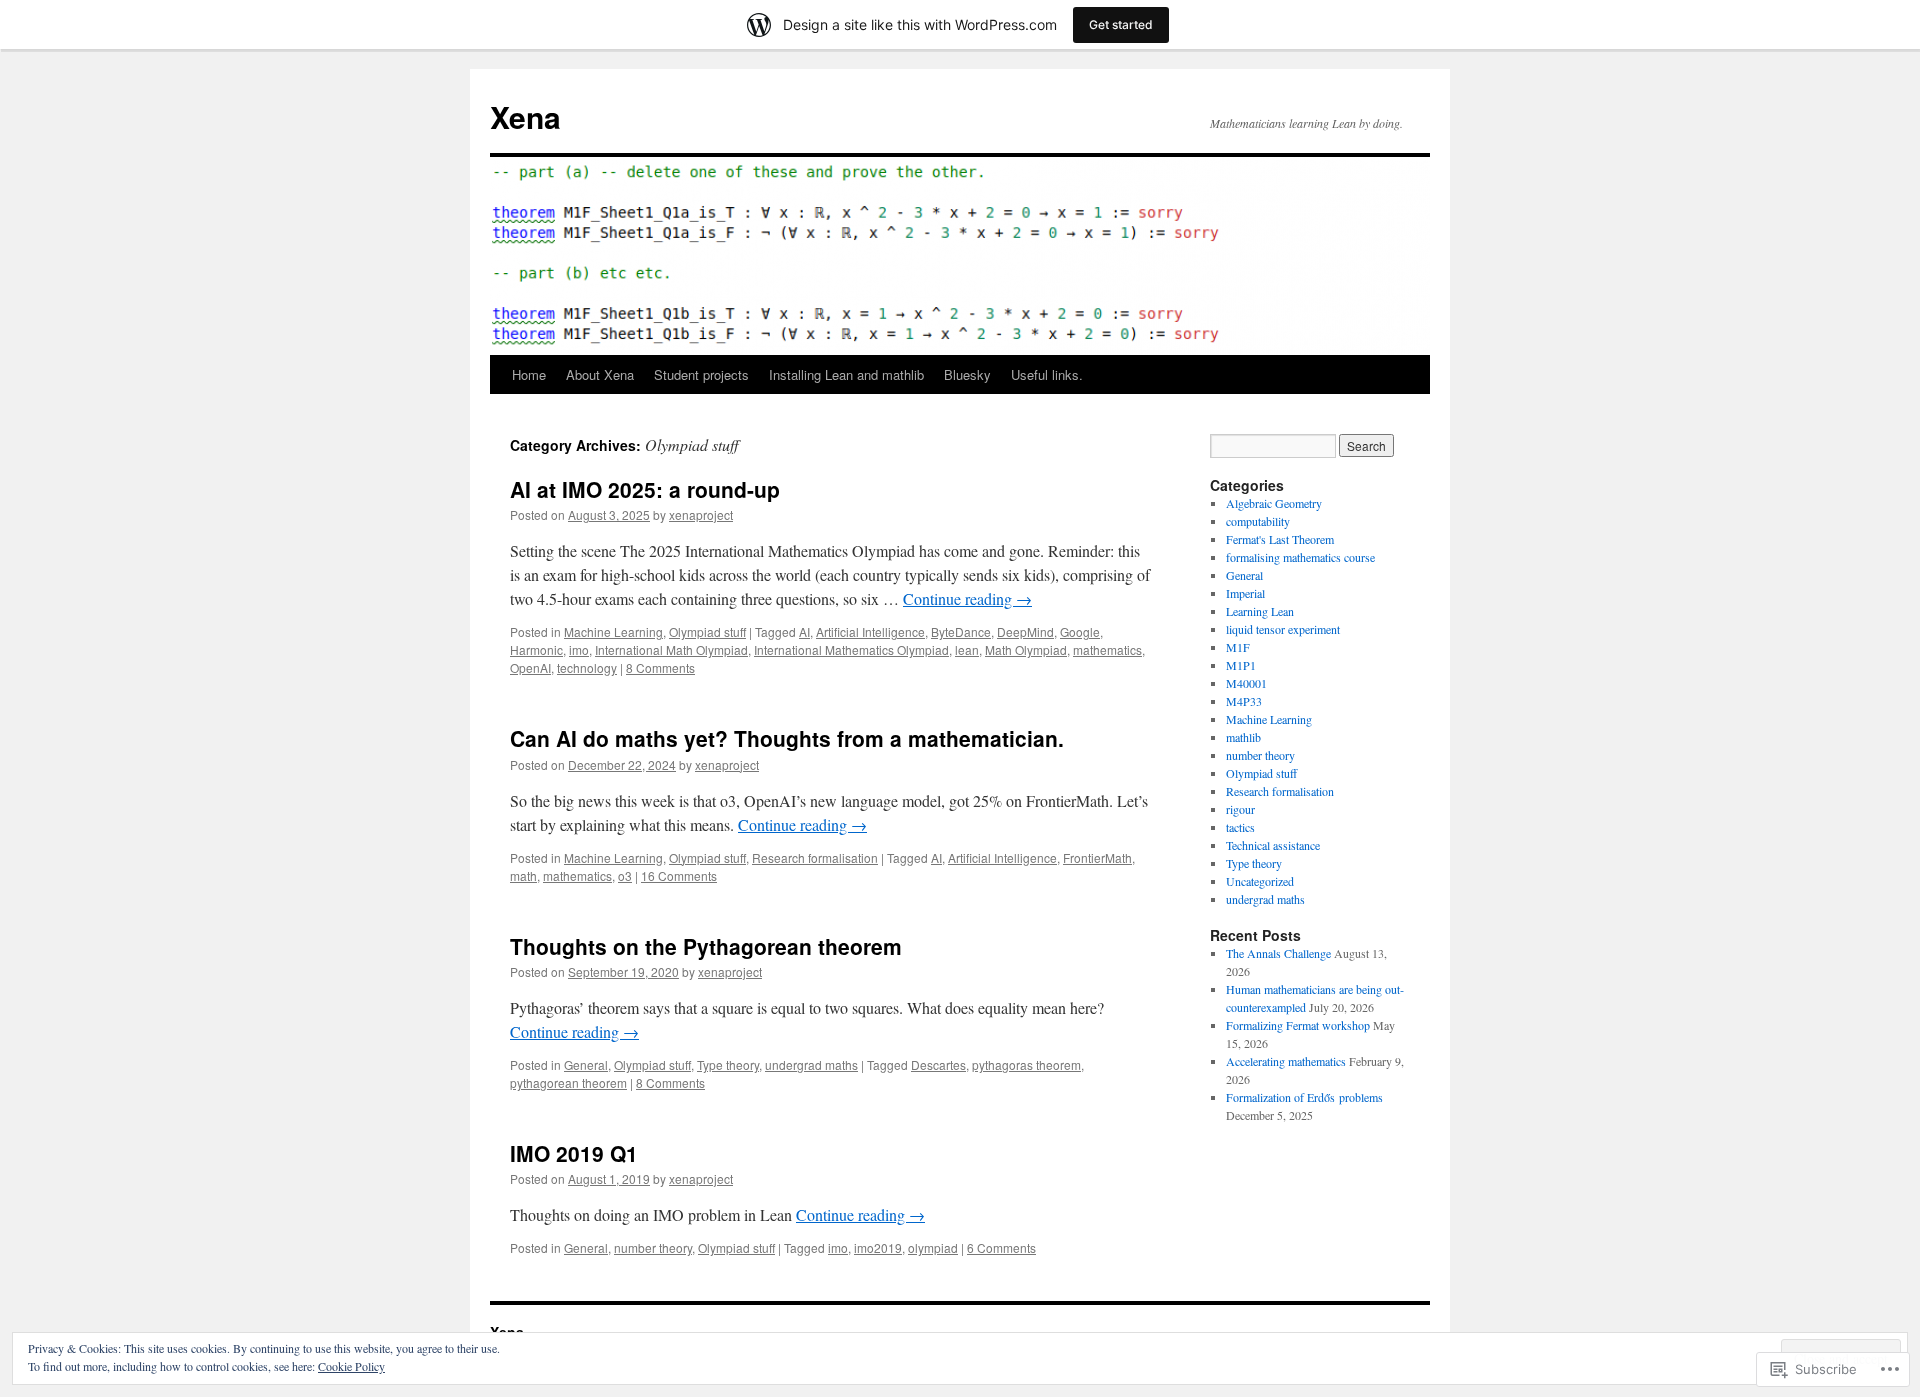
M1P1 (1241, 665)
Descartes (938, 1064)
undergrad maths (811, 1064)
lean (967, 649)
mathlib (1243, 737)
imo (579, 649)
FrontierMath (1097, 857)
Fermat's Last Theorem (1280, 539)
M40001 (1246, 683)
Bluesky (967, 374)
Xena (525, 116)
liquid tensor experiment (1283, 629)
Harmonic (536, 649)
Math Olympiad (1026, 649)
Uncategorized (1260, 881)
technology (587, 667)
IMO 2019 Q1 (574, 1153)
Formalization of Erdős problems (1304, 1097)
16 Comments (679, 875)
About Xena (600, 374)
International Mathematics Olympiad (851, 649)
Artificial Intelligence (870, 631)
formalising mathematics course (1300, 557)
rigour (1240, 809)
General (586, 1064)
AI (804, 631)
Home (529, 374)
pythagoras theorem (1026, 1064)
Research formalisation (815, 857)
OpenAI (530, 667)
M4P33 (1244, 701)
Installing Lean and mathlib (846, 374)
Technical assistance (1273, 845)
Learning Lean (1260, 611)
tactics (1240, 827)
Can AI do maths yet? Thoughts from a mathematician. (787, 738)
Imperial (1245, 593)
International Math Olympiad (671, 649)
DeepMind (1025, 631)
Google (1080, 631)
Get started (1121, 24)
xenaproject (701, 514)
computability (1258, 521)
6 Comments (1001, 1247)
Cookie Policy (351, 1366)
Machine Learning (613, 631)
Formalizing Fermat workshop (1298, 1025)
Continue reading (967, 598)
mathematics (1107, 649)
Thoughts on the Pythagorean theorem (706, 946)
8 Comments (660, 667)
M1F (1238, 647)
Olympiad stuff (707, 631)
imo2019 (878, 1247)
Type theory (728, 1064)
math (523, 875)
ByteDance (961, 631)
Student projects (701, 374)
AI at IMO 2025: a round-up (645, 489)
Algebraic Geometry (1274, 503)
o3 (625, 875)
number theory (653, 1247)
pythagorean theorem (568, 1082)
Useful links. (1047, 374)
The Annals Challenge (1278, 953)
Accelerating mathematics (1286, 1061)
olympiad (933, 1247)
